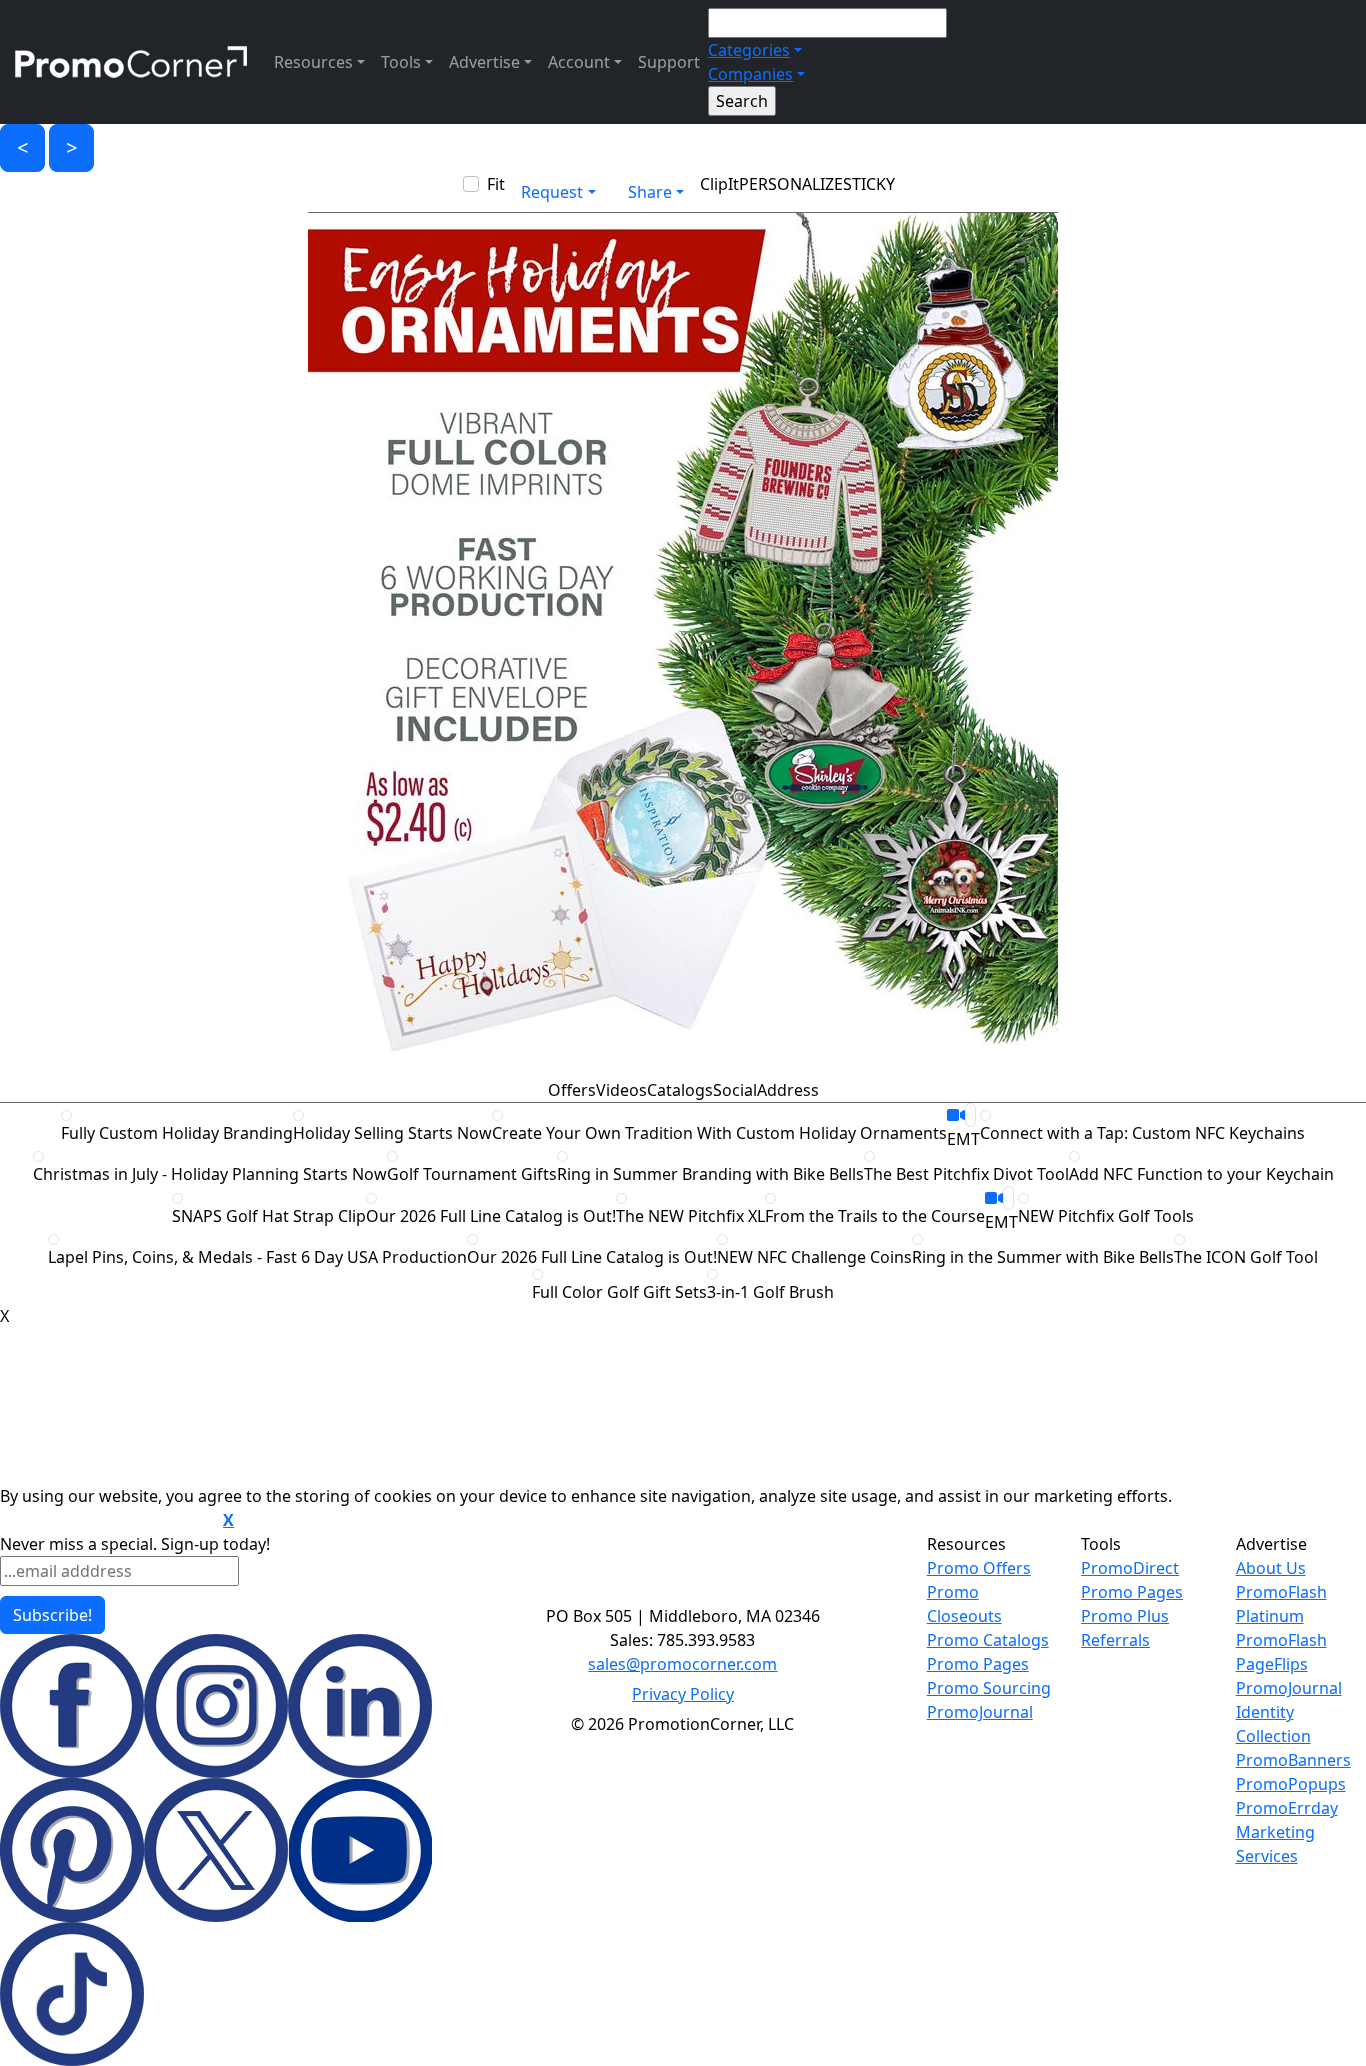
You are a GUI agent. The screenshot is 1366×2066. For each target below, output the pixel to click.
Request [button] (552, 192)
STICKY (869, 184)
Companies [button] (750, 74)
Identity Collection (1273, 1724)
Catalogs (680, 1090)
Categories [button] (749, 50)
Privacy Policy (683, 1694)
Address (788, 1090)
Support (669, 62)
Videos (621, 1090)
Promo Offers (979, 1568)
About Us (1271, 1568)
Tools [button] (401, 62)
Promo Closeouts (964, 1604)
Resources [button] (313, 62)
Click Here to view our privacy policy (109, 1521)
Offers (572, 1090)
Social (735, 1090)
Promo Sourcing (989, 1688)
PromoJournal (980, 1712)
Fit (496, 184)
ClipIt (719, 184)
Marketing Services (1275, 1844)
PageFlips (1272, 1664)
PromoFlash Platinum (1281, 1604)
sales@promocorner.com (682, 1664)
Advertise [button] (484, 62)
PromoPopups (1291, 1784)
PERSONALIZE (791, 184)
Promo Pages (978, 1664)
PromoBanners (1293, 1760)
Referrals (1115, 1640)
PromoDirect (1130, 1568)
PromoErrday (1287, 1808)
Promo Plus (1125, 1616)
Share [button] (650, 192)
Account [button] (579, 62)
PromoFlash (1281, 1640)
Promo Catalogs (988, 1640)
